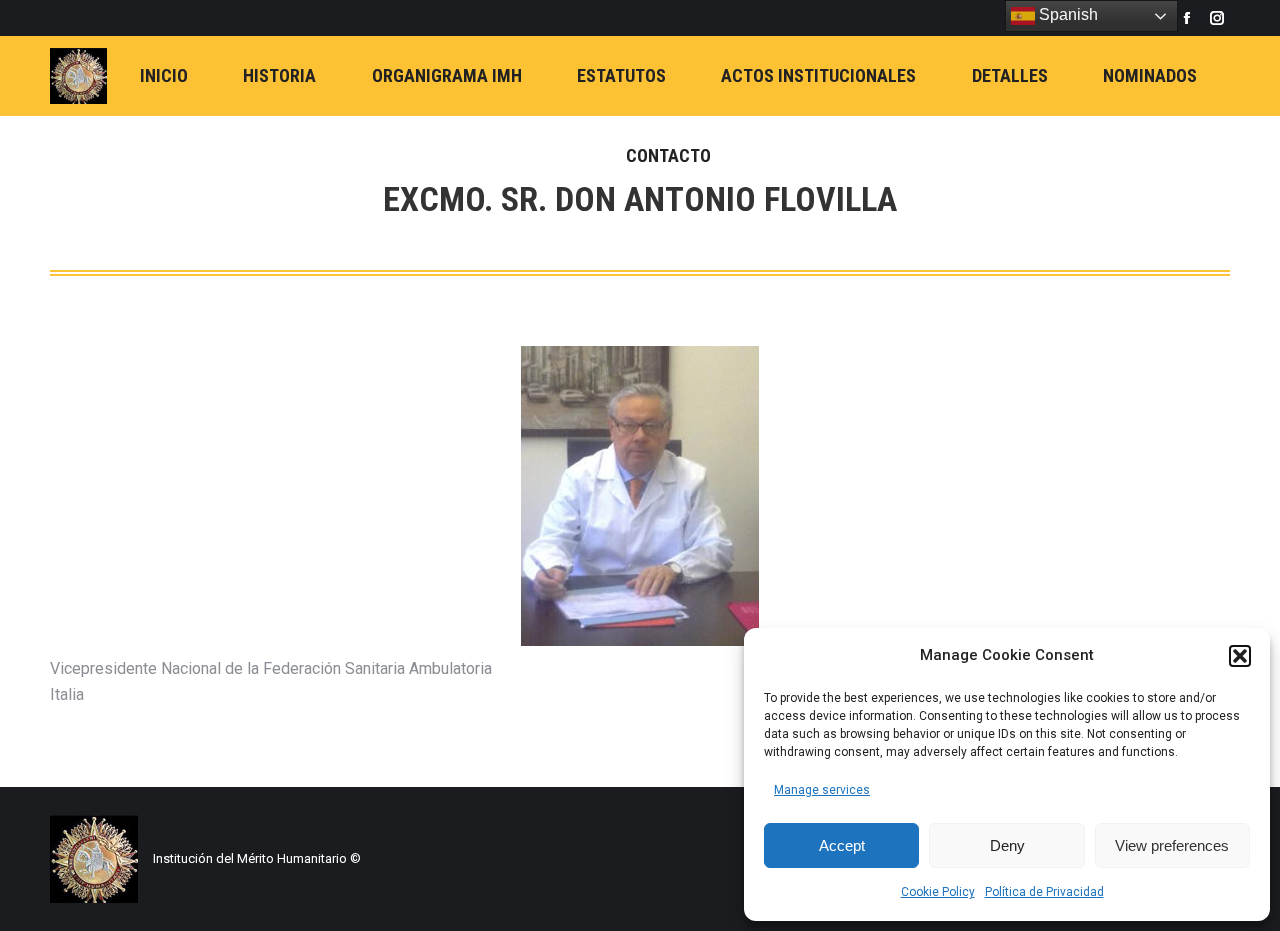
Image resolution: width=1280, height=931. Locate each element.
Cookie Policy (938, 892)
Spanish (1066, 14)
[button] (1240, 656)
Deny (1007, 845)
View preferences (1172, 845)
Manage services (822, 790)
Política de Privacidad (1044, 892)
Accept (842, 845)
